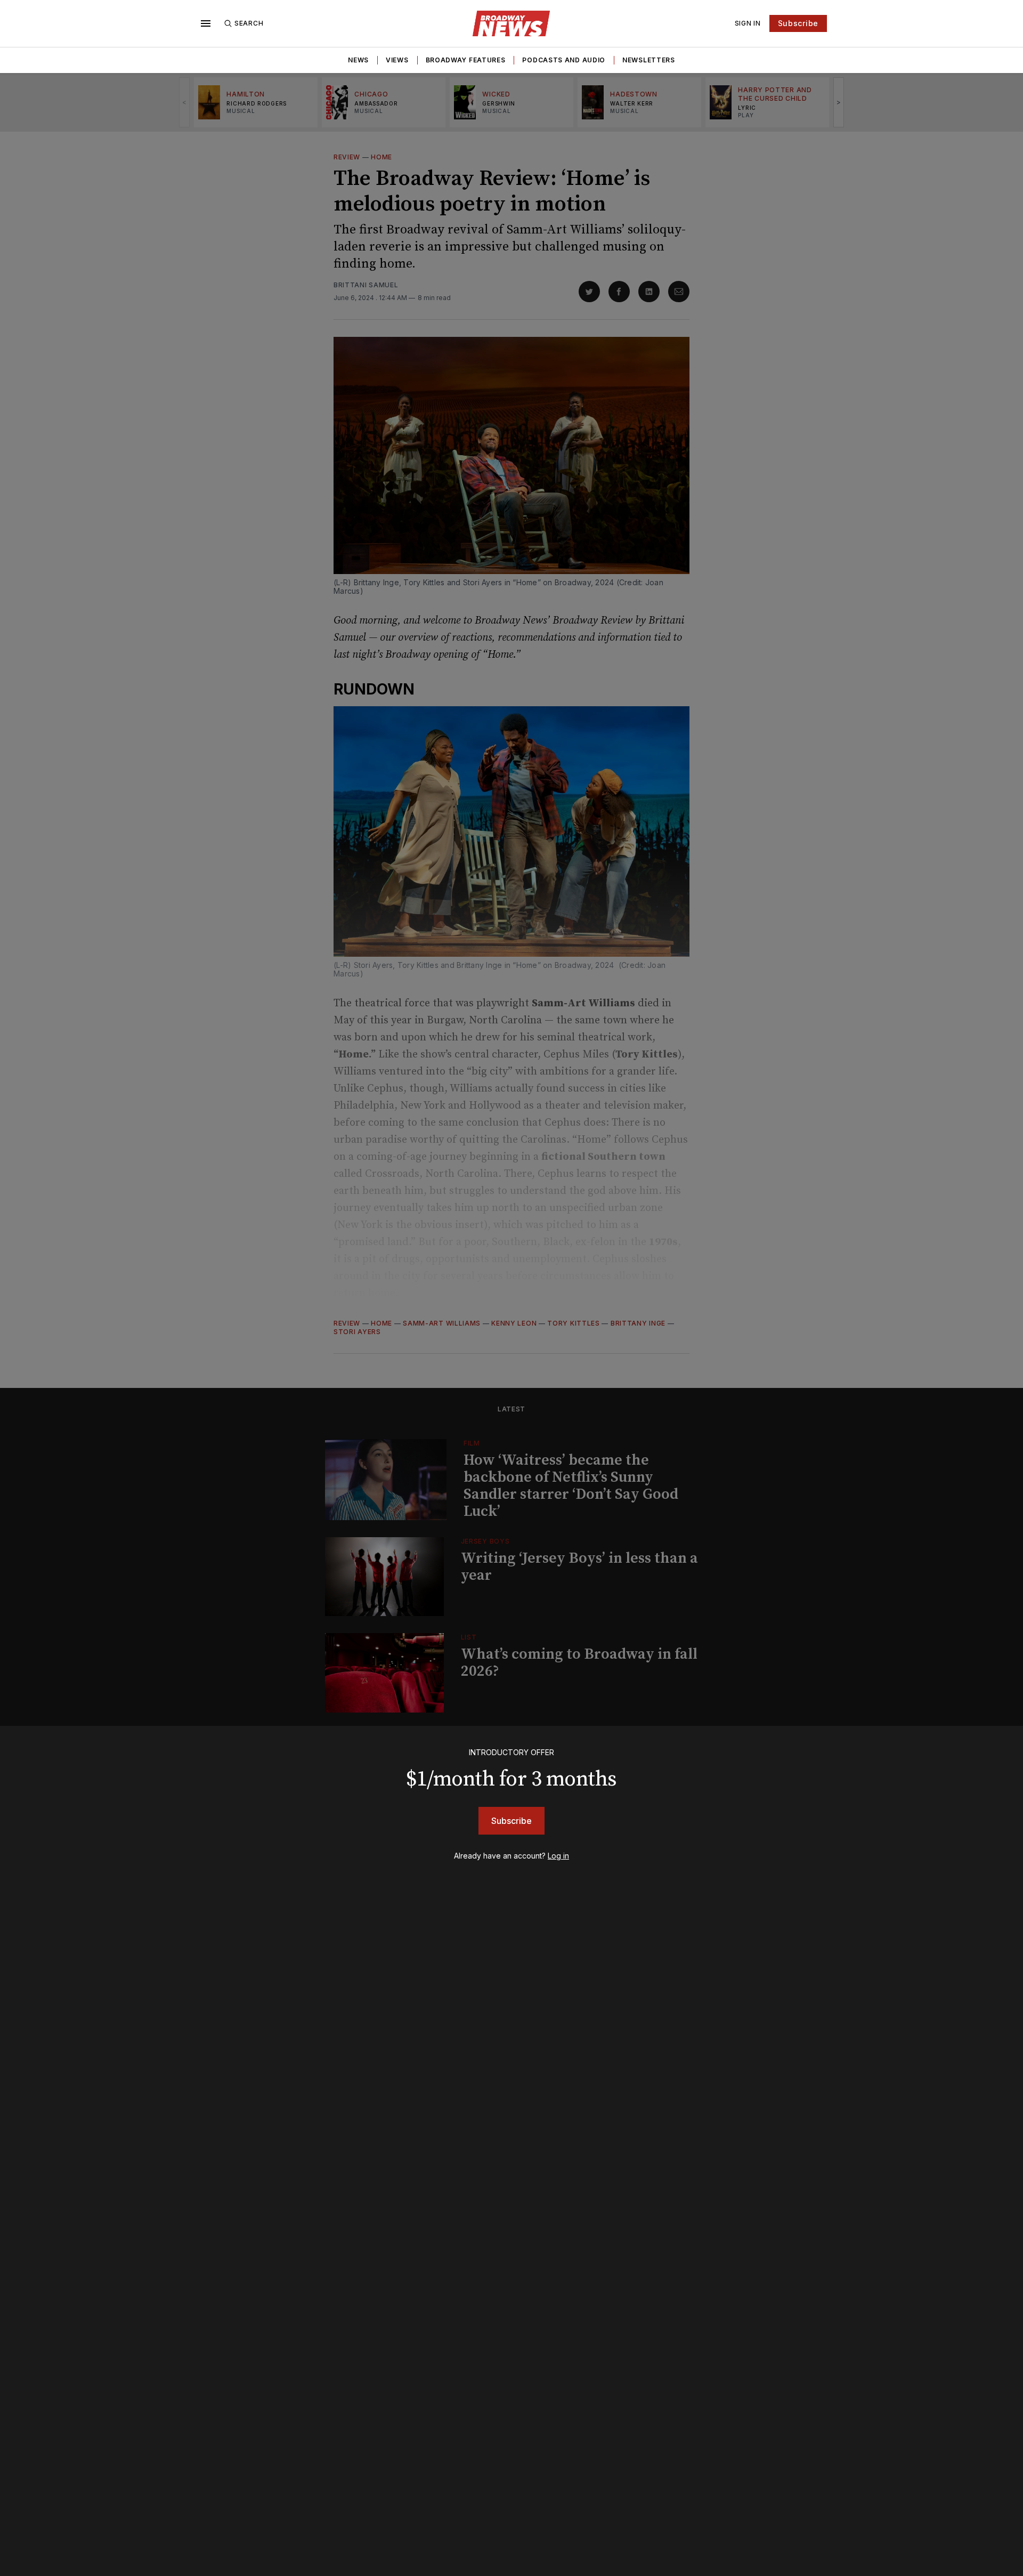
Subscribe (798, 23)
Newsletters (649, 60)
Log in (558, 1856)
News (358, 60)
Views (397, 60)
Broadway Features (466, 60)
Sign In (748, 23)
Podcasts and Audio (564, 60)
